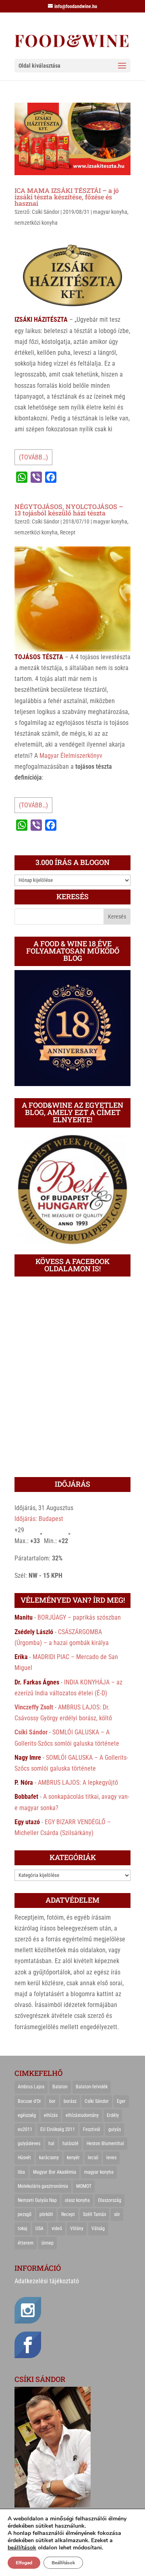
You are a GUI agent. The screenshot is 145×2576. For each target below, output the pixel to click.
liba (21, 2172)
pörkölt (46, 2214)
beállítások (22, 2548)
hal (51, 2144)
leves (111, 2158)
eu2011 (25, 2129)
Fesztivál (92, 2129)
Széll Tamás (94, 2214)
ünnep (48, 2243)
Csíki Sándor (46, 212)
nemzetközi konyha (36, 223)
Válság (98, 2228)
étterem (26, 2243)
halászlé (70, 2144)
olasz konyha (77, 2200)
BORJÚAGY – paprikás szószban (79, 1617)
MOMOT (84, 2186)
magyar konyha (110, 212)
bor (52, 2101)
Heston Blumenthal (105, 2144)
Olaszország (110, 2200)
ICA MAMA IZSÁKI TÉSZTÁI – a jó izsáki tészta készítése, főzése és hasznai (67, 197)
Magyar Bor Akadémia (55, 2172)
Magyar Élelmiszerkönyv (71, 756)
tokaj (23, 2228)
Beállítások (63, 2563)
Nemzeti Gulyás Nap (37, 2200)
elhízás (51, 2115)
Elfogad (24, 2563)
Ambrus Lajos (31, 2087)
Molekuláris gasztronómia (43, 2186)
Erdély (113, 2115)
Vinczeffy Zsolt (34, 1707)
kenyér (73, 2158)
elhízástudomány (82, 2115)
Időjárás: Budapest (39, 1519)
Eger (121, 2101)
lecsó (93, 2158)
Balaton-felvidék (92, 2087)
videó (57, 2228)
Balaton (60, 2087)
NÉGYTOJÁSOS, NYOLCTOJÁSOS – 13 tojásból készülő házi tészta (69, 510)
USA (39, 2228)
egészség (27, 2115)
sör (117, 2214)
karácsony (49, 2158)
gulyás (115, 2129)
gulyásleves (29, 2144)
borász (70, 2101)
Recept (68, 532)
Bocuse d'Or (29, 2101)
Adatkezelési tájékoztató (47, 2281)
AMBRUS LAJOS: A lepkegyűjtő (78, 1783)
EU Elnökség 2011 (58, 2129)
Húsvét (24, 2158)
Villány (77, 2228)
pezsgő (25, 2214)
